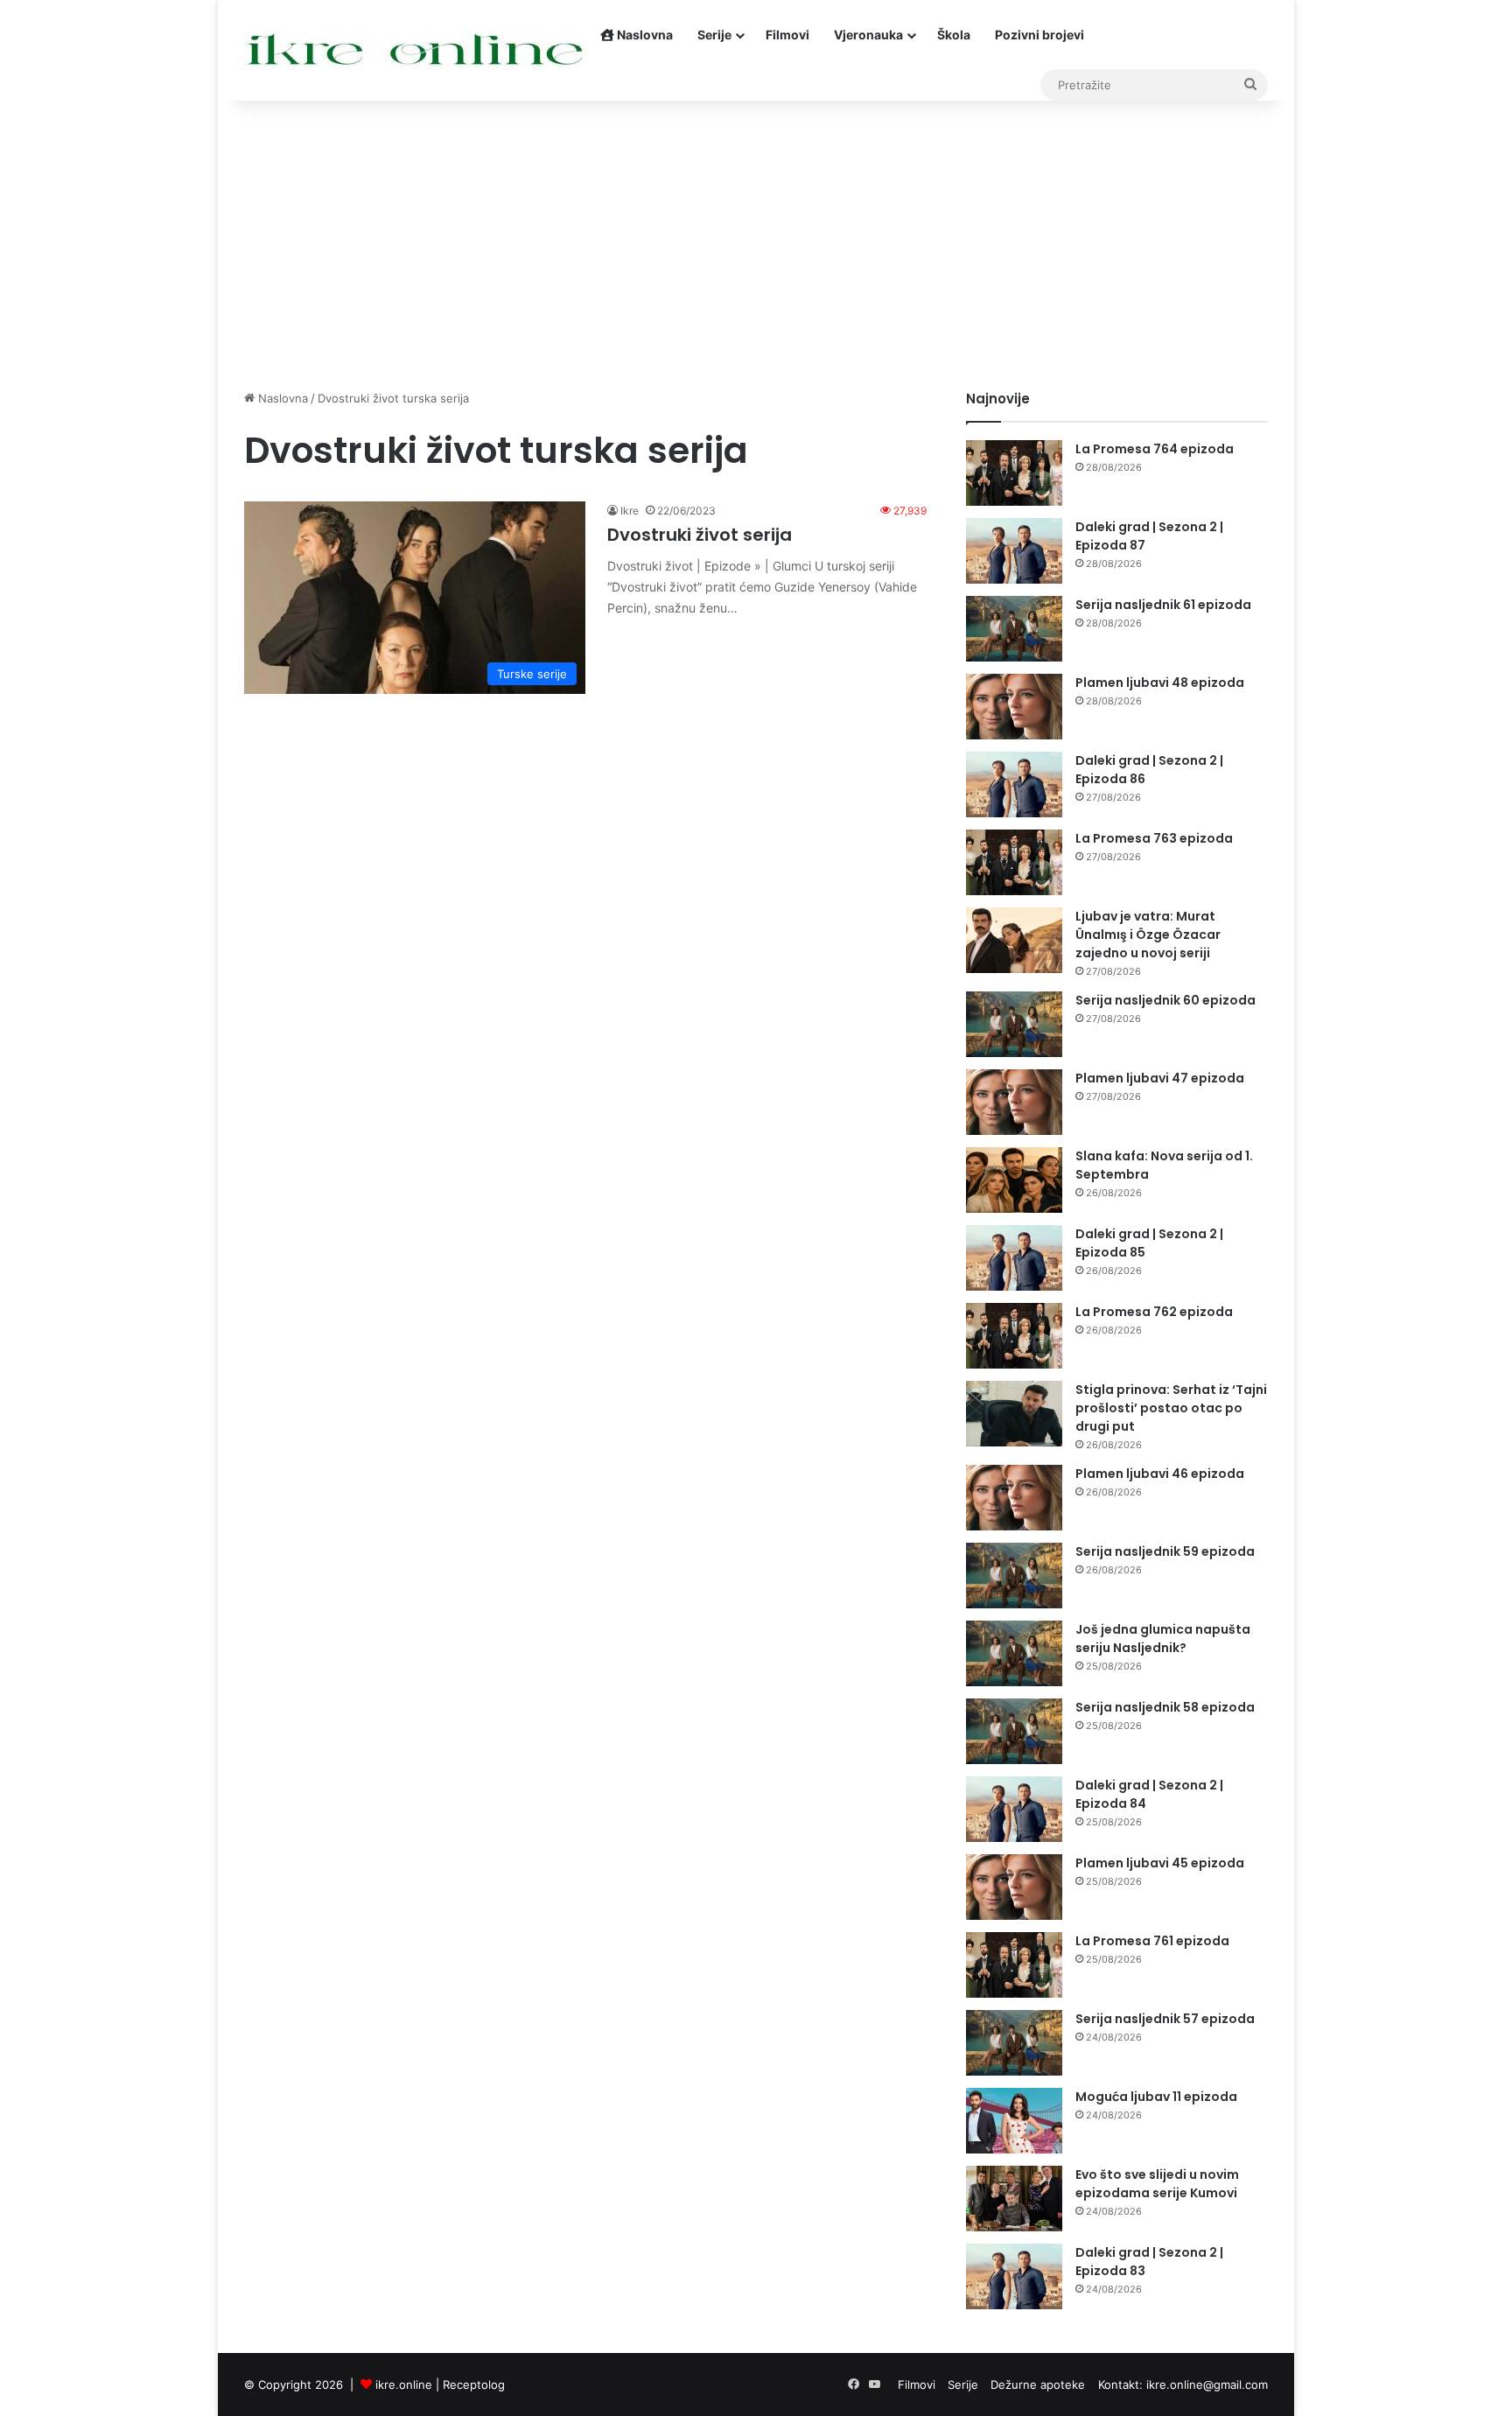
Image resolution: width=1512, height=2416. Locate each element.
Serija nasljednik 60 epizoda (1165, 1000)
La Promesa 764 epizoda (1155, 449)
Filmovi (787, 35)
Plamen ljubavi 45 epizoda (1160, 1863)
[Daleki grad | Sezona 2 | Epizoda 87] (1014, 551)
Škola (954, 35)
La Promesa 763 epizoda (1154, 838)
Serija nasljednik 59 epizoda (1165, 1551)
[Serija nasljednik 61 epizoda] (1014, 629)
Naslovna (644, 35)
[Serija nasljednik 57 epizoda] (1014, 2043)
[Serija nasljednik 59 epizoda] (1014, 1576)
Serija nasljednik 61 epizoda (1163, 605)
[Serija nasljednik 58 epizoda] (1014, 1731)
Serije (714, 35)
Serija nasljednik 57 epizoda (1165, 2019)
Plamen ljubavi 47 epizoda (1160, 1078)
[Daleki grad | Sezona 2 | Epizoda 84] (1014, 1809)
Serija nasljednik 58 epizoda (1165, 1707)
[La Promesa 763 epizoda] (1014, 862)
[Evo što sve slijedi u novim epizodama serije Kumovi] (1014, 2199)
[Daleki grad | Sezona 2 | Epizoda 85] (1014, 1258)
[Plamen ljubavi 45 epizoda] (1014, 1887)
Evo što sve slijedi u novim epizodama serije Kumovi (1157, 2184)
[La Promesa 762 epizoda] (1014, 1336)
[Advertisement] (756, 241)
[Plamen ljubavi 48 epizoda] (1014, 707)
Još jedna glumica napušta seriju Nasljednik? (1163, 1639)
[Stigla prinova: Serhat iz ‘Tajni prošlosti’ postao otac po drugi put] (1014, 1414)
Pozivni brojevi (1039, 35)
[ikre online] (416, 50)
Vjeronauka (868, 35)
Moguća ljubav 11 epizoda (1156, 2097)
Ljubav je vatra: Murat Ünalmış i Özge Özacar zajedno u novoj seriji (1148, 935)
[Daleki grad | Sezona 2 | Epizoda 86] (1014, 784)
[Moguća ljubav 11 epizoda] (1014, 2121)
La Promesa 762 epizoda (1154, 1312)
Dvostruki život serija (700, 535)
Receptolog (474, 2384)
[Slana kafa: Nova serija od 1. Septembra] (1014, 1180)
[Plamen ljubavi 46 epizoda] (1014, 1498)
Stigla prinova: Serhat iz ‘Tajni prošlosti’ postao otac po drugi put (1171, 1408)
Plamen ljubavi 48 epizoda (1160, 683)
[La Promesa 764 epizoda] (1014, 473)
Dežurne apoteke (1038, 2384)
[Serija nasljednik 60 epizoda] (1014, 1024)
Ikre (630, 511)
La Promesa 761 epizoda (1152, 1941)
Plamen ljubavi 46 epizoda (1160, 1474)
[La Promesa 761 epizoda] (1014, 1965)
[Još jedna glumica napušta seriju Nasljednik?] (1014, 1653)
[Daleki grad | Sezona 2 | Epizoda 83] (1014, 2276)
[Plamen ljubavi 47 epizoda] (1014, 1102)
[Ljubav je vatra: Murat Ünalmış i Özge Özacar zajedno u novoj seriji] (1014, 940)
